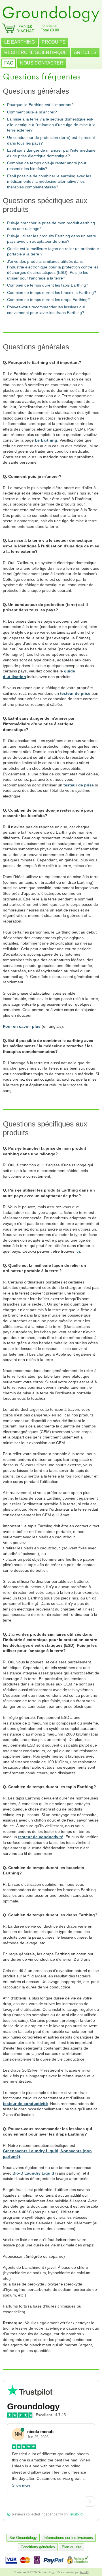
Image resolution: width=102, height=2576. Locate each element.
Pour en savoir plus (22, 1026)
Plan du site (72, 2547)
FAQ (9, 63)
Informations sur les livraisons (68, 2538)
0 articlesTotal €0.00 (50, 28)
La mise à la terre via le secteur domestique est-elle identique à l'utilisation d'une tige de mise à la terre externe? (51, 125)
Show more (21, 2485)
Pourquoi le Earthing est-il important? (40, 105)
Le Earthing (46, 440)
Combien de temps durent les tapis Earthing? (48, 285)
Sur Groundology (23, 2538)
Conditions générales (38, 2547)
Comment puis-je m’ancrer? (32, 112)
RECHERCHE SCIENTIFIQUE (36, 52)
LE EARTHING (20, 42)
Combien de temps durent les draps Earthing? (48, 300)
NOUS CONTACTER (42, 63)
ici (78, 1251)
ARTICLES (85, 52)
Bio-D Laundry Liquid (33, 2173)
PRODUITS (54, 42)
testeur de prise (75, 693)
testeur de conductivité (41, 1837)
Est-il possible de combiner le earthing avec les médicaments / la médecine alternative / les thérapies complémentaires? (49, 181)
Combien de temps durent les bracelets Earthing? (52, 293)
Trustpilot (76, 2514)
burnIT (84, 2572)
